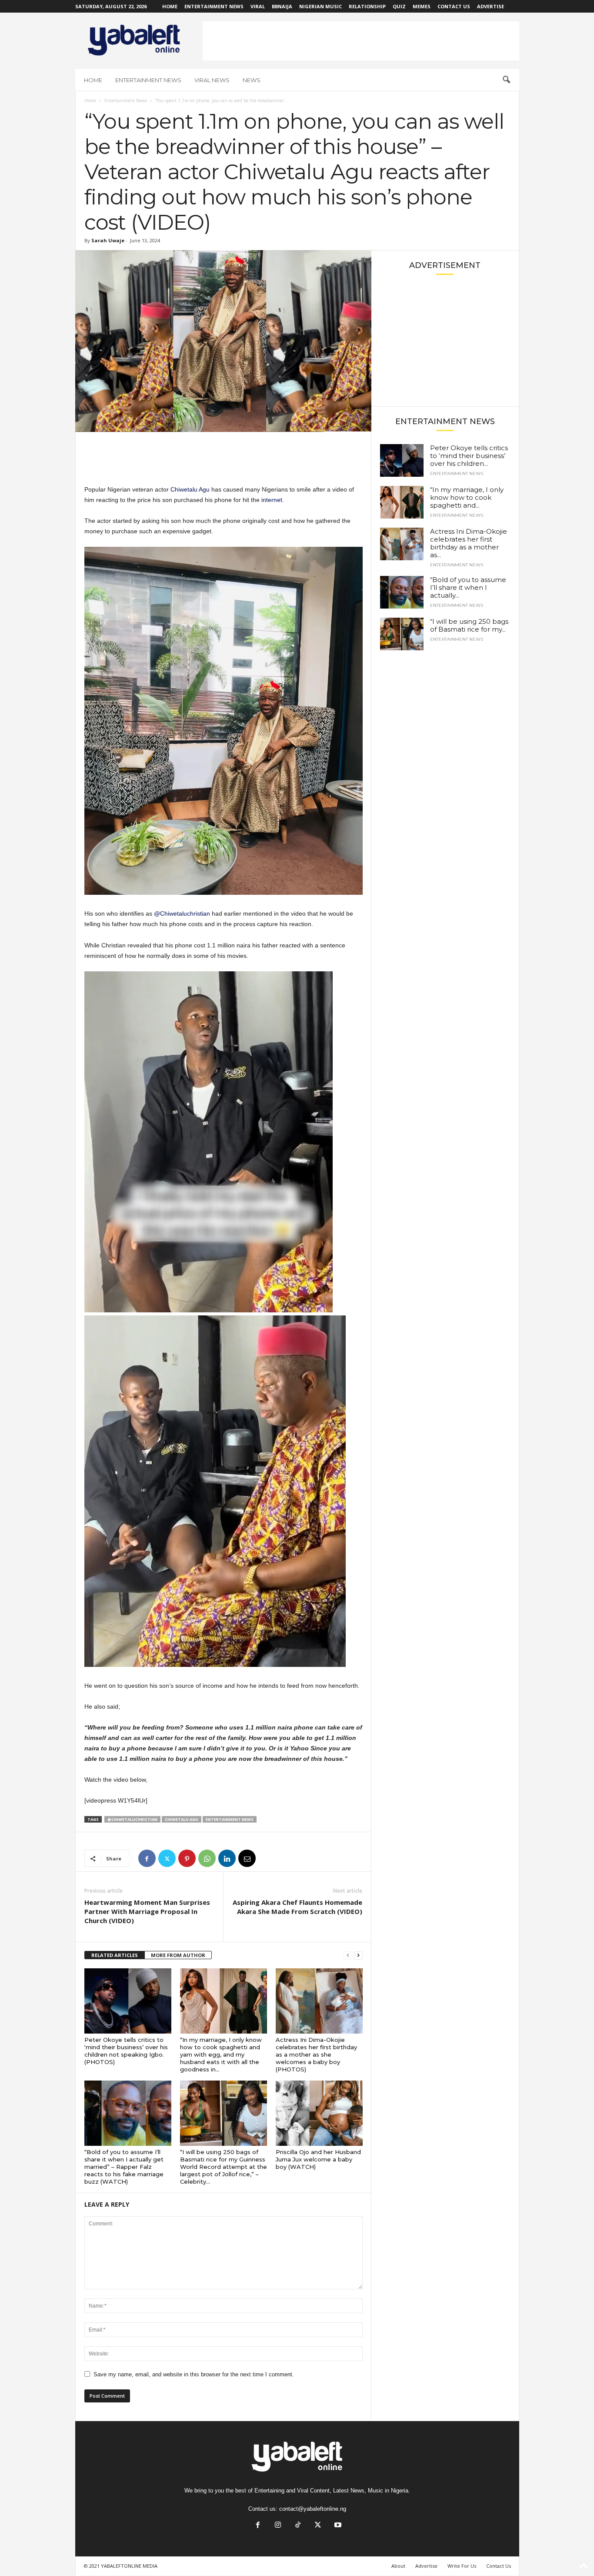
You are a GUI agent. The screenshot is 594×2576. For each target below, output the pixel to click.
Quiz (399, 6)
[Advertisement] (361, 41)
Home (170, 6)
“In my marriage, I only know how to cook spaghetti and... (467, 497)
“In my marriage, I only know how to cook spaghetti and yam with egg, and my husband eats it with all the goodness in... (221, 2054)
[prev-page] (348, 1955)
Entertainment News (214, 6)
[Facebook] (147, 1858)
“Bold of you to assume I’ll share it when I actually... (468, 587)
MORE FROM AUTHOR (178, 1955)
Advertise (491, 6)
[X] (167, 1858)
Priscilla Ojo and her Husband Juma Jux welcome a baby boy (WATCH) (318, 2159)
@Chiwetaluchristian (182, 913)
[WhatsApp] (207, 1858)
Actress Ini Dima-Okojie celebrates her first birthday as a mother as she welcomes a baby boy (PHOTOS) (316, 2054)
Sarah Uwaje (108, 240)
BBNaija (282, 6)
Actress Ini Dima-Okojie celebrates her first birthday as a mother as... (469, 543)
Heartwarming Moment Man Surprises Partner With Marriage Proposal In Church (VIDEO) (147, 1911)
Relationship (367, 6)
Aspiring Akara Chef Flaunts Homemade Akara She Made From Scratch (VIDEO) (297, 1907)
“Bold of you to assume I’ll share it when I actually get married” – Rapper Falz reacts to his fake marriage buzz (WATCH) (124, 2167)
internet (272, 500)
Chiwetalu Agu (190, 489)
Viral (258, 6)
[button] (506, 80)
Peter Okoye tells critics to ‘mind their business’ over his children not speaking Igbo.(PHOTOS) (126, 2051)
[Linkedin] (227, 1858)
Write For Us (462, 2566)
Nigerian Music (320, 6)
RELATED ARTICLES (115, 1955)
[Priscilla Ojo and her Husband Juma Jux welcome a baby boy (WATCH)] (319, 2113)
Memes (422, 6)
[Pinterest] (187, 1858)
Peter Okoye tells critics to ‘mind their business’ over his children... (469, 456)
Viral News (212, 80)
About (398, 2566)
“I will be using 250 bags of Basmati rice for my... (469, 625)
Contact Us (454, 6)
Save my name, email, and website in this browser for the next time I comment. (194, 2374)
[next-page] (358, 1955)
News (252, 80)
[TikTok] (298, 2526)
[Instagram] (278, 2526)
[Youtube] (337, 2526)
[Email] (247, 1858)
